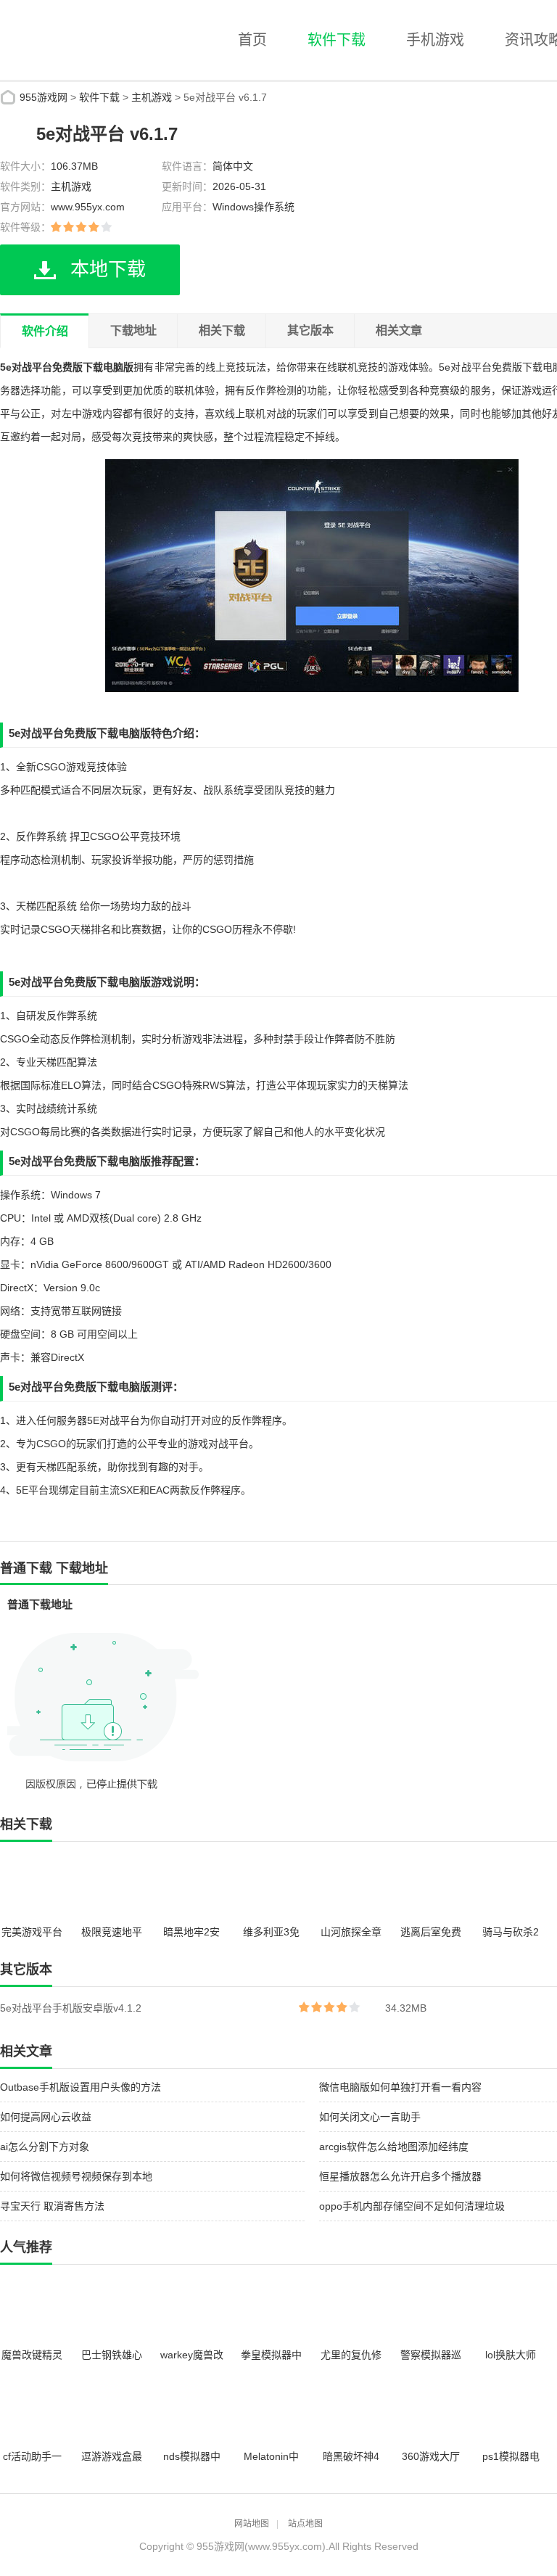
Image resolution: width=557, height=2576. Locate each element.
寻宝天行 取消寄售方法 (52, 2206)
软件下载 (337, 40)
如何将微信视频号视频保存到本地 (76, 2176)
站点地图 (305, 2524)
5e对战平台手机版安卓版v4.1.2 (71, 2008)
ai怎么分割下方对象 (45, 2147)
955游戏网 (44, 97)
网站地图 (252, 2524)
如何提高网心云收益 (46, 2117)
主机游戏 (152, 97)
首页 (252, 40)
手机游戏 (435, 40)
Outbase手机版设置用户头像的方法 (81, 2087)
